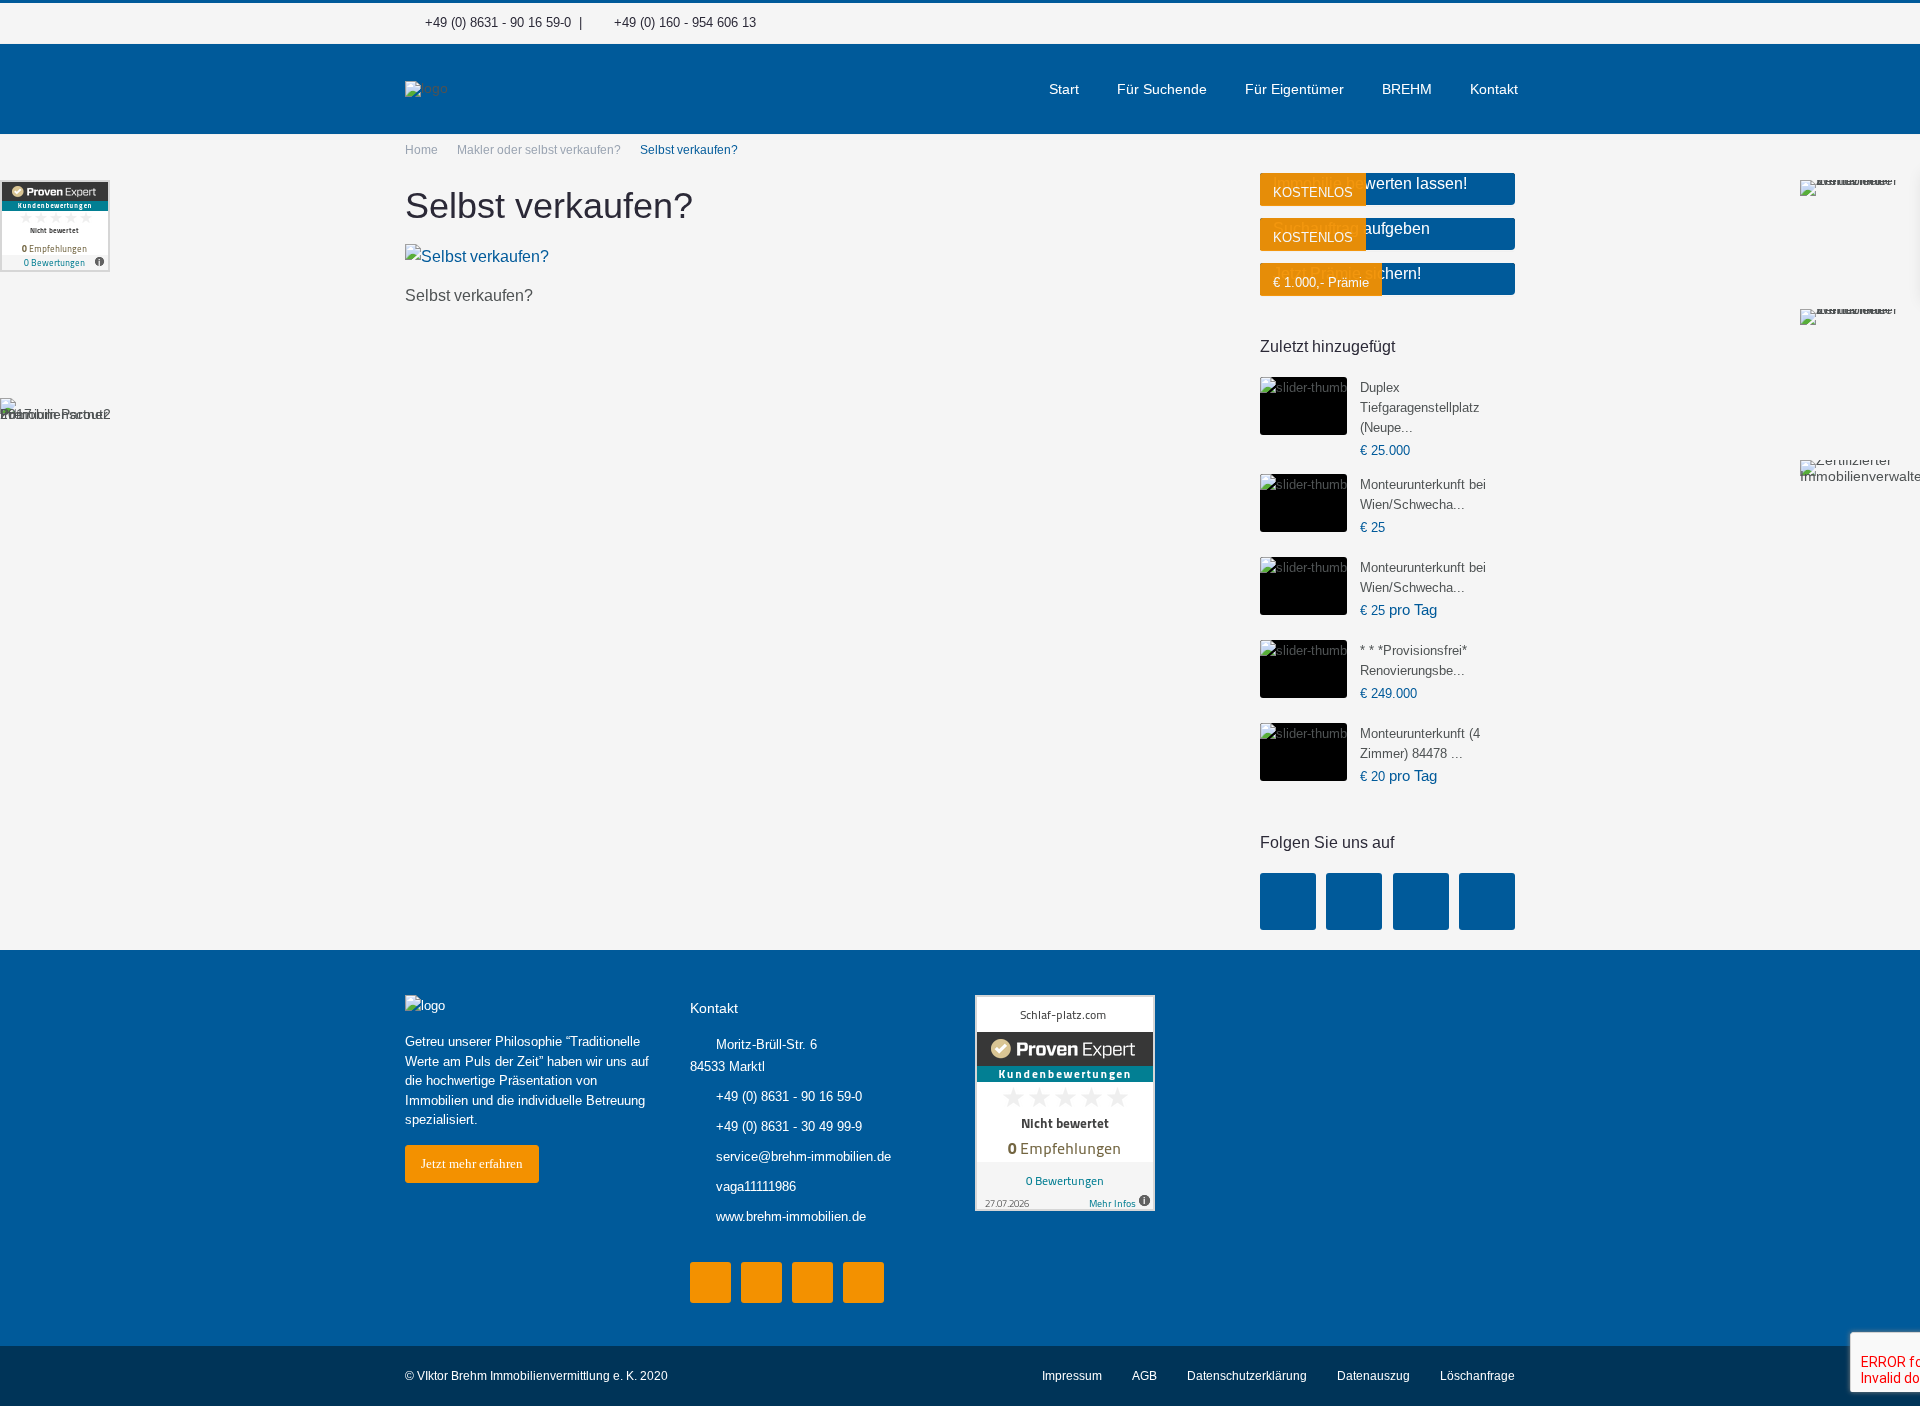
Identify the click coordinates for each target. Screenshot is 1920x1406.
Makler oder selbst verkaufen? (539, 150)
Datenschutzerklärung (1247, 1376)
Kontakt (1494, 89)
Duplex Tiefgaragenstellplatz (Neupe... (1420, 407)
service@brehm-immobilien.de (803, 1156)
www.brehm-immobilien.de (791, 1216)
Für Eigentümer (1294, 89)
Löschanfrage (1477, 1376)
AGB (1144, 1376)
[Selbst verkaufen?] (477, 255)
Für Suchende (1162, 89)
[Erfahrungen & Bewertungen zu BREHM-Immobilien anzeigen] (55, 226)
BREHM (1407, 89)
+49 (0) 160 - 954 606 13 (685, 22)
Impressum (1072, 1376)
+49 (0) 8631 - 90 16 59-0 (498, 22)
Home (421, 150)
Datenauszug (1373, 1376)
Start (1064, 89)
